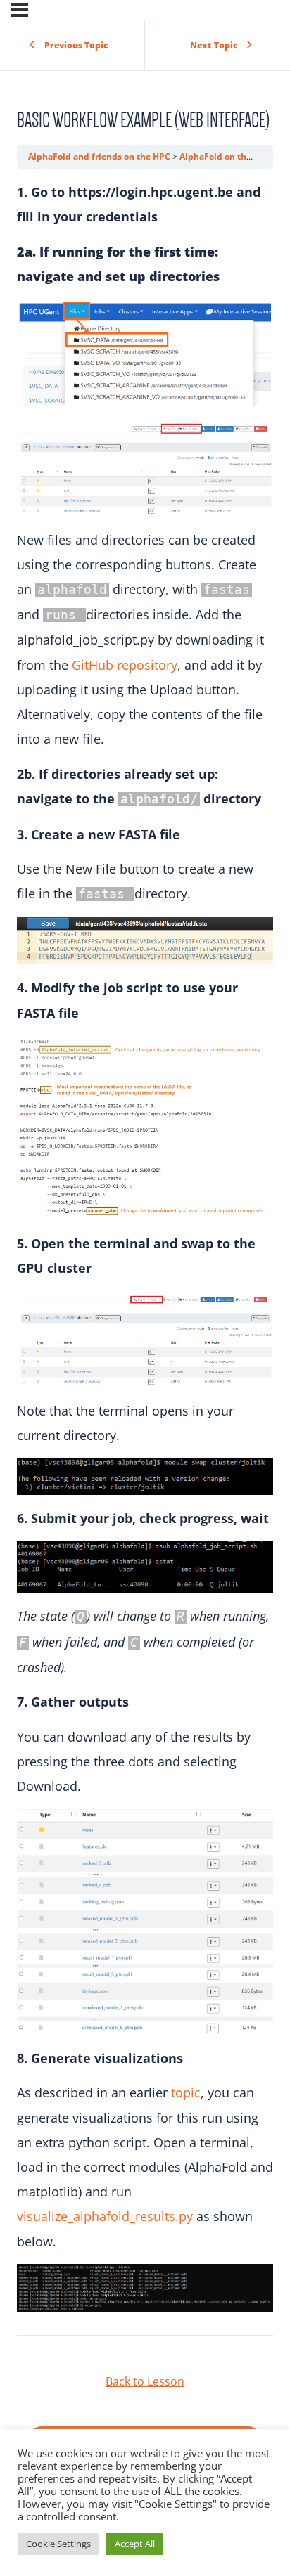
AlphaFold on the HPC (226, 156)
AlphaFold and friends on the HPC (100, 156)
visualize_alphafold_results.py (105, 2216)
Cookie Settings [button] (58, 2544)
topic (186, 2092)
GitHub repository (125, 665)
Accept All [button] (135, 2544)
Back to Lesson (145, 2381)
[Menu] (19, 10)
